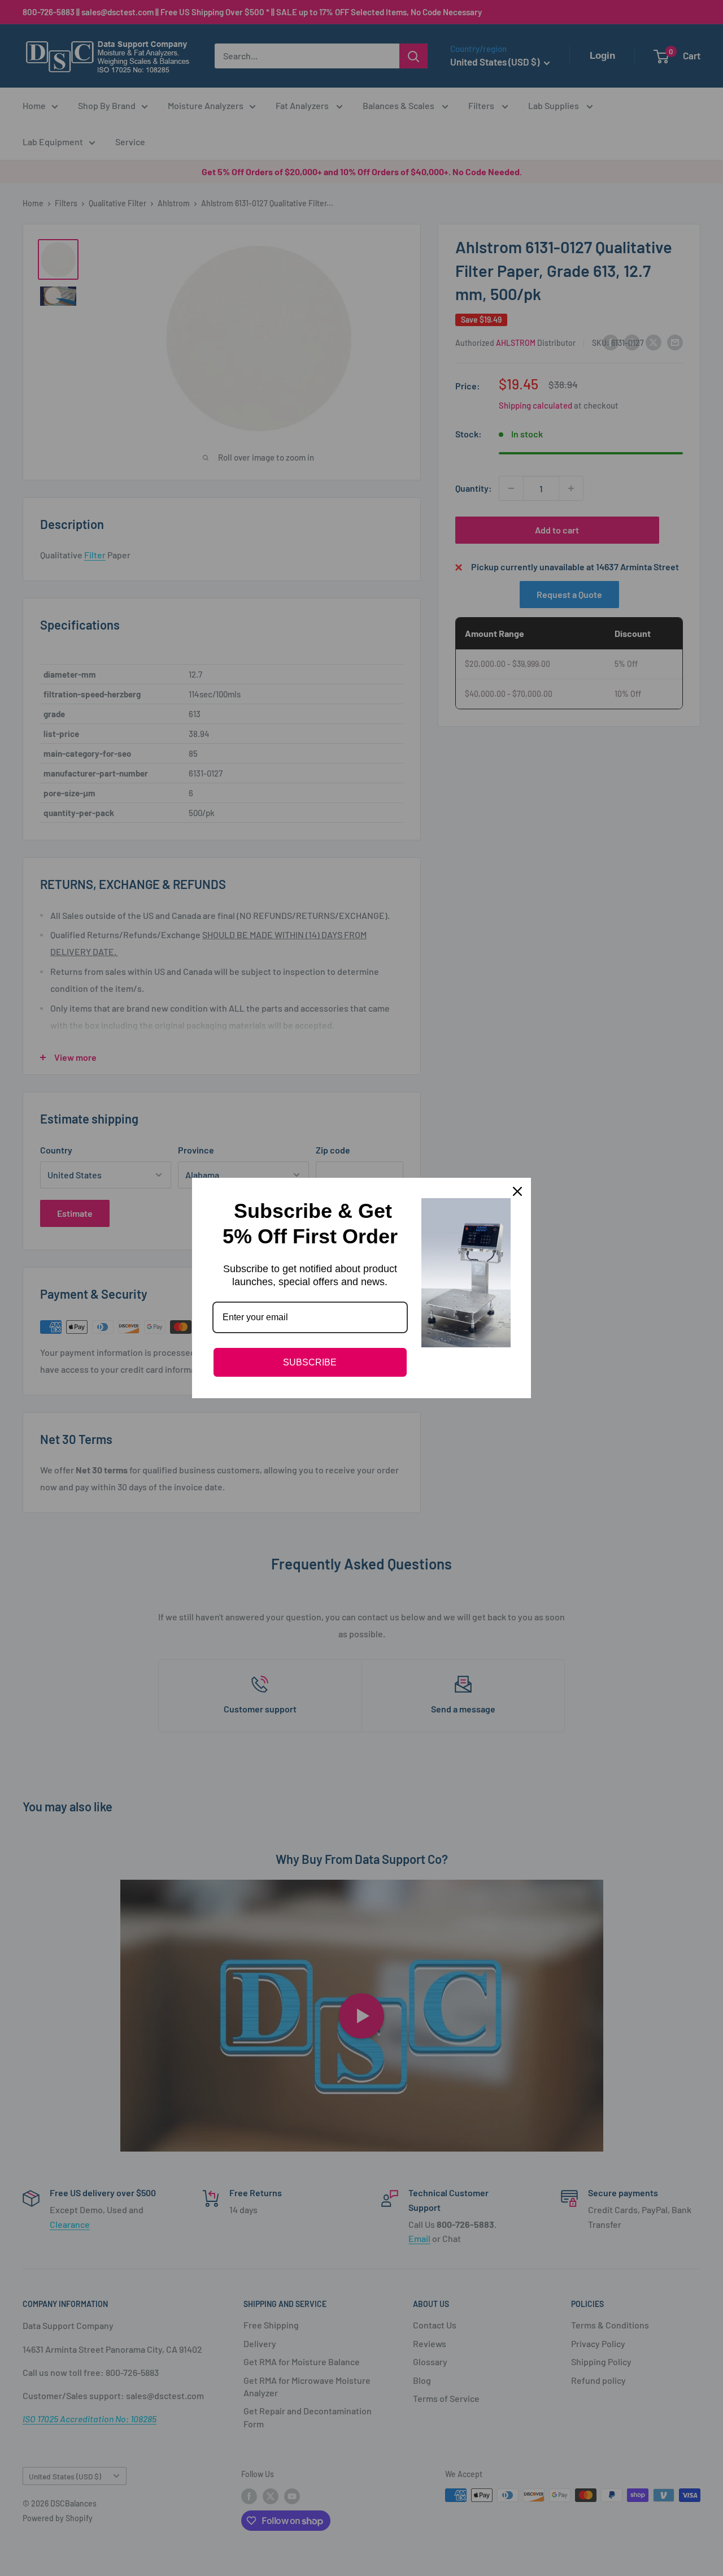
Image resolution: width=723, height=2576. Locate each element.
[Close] (517, 1191)
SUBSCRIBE (310, 1362)
